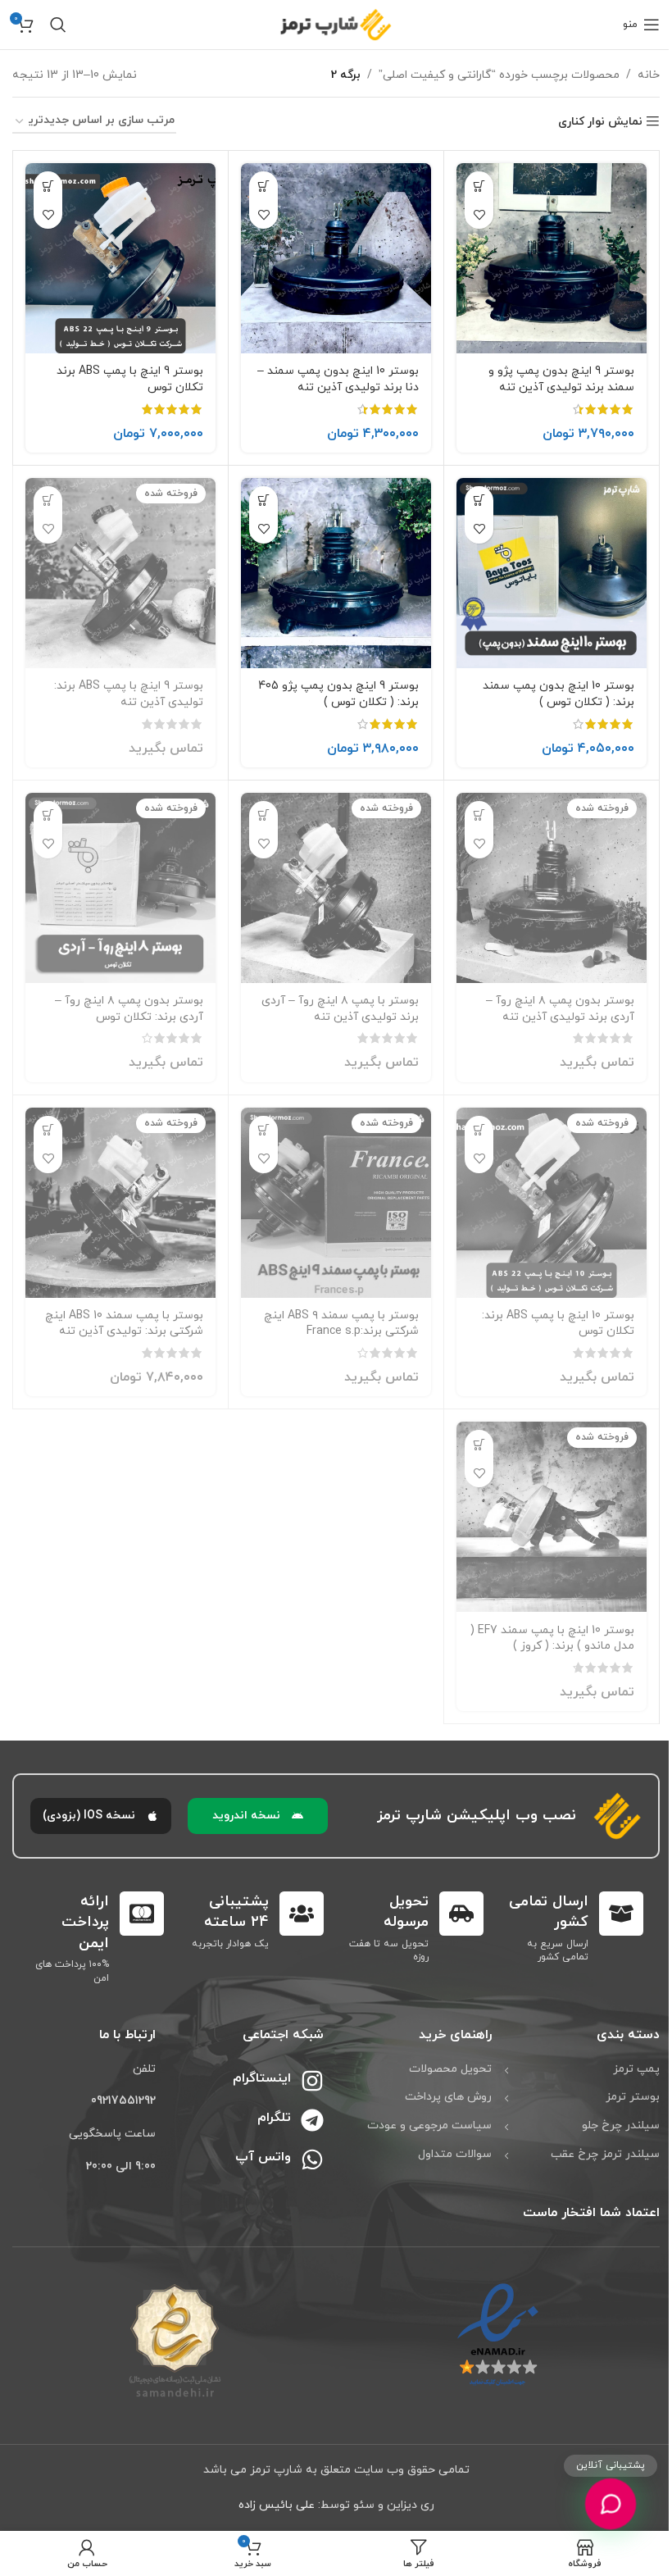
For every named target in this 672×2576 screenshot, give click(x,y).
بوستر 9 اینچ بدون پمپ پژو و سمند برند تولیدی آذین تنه (561, 379)
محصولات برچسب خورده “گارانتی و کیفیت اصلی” (499, 75)
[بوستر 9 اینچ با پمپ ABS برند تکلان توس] (120, 258)
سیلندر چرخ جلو (621, 2125)
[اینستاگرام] (312, 2081)
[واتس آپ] (312, 2160)
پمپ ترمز (636, 2069)
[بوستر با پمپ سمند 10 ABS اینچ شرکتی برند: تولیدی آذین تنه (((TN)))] (120, 1203)
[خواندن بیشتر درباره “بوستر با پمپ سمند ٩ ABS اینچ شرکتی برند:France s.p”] (263, 1130)
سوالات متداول (455, 2154)
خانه (649, 75)
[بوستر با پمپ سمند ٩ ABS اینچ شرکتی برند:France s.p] (336, 1203)
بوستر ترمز (633, 2097)
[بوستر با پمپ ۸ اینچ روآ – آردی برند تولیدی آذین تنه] (336, 888)
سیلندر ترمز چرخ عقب (605, 2154)
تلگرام (274, 2118)
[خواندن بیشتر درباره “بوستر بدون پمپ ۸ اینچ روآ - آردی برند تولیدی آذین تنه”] (479, 815)
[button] (479, 186)
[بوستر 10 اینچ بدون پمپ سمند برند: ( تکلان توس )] (552, 573)
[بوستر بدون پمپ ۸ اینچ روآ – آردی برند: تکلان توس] (120, 888)
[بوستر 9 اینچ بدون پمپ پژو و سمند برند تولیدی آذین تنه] (552, 258)
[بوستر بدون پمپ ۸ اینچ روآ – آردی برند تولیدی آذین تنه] (552, 888)
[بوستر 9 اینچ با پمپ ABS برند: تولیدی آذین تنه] (120, 573)
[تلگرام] (312, 2120)
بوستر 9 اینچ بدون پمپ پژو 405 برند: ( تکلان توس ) (338, 694)
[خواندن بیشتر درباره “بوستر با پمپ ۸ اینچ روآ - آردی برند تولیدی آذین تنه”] (263, 815)
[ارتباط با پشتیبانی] (610, 2503)
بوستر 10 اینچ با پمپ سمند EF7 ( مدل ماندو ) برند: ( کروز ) (552, 1638)
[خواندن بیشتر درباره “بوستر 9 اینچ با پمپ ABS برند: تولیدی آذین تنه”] (48, 501)
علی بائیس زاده (277, 2505)
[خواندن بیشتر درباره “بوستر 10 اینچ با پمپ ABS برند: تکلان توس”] (479, 1130)
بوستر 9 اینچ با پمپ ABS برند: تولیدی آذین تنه (129, 694)
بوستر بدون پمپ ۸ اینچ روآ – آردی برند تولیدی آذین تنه (560, 1009)
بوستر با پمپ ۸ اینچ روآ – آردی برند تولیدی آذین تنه (340, 1009)
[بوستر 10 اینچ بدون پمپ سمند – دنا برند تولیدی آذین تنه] (336, 258)
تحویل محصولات (450, 2069)
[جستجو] (58, 25)
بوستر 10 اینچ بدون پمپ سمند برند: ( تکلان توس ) (558, 694)
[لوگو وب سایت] (336, 23)
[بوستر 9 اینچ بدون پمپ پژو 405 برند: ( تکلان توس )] (336, 573)
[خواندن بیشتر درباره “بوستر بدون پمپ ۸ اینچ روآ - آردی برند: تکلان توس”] (48, 815)
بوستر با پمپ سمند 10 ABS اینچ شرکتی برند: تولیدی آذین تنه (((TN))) (124, 1331)
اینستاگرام (262, 2078)
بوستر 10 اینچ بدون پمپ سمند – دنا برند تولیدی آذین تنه (338, 379)
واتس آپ (263, 2157)
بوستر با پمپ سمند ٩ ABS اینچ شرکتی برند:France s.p (341, 1324)
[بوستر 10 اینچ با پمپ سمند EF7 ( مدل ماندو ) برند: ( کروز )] (552, 1517)
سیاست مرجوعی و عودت (429, 2125)
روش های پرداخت (448, 2097)
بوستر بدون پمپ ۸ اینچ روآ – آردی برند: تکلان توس (129, 1009)
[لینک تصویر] (498, 2335)
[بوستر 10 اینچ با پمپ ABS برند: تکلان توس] (552, 1203)
